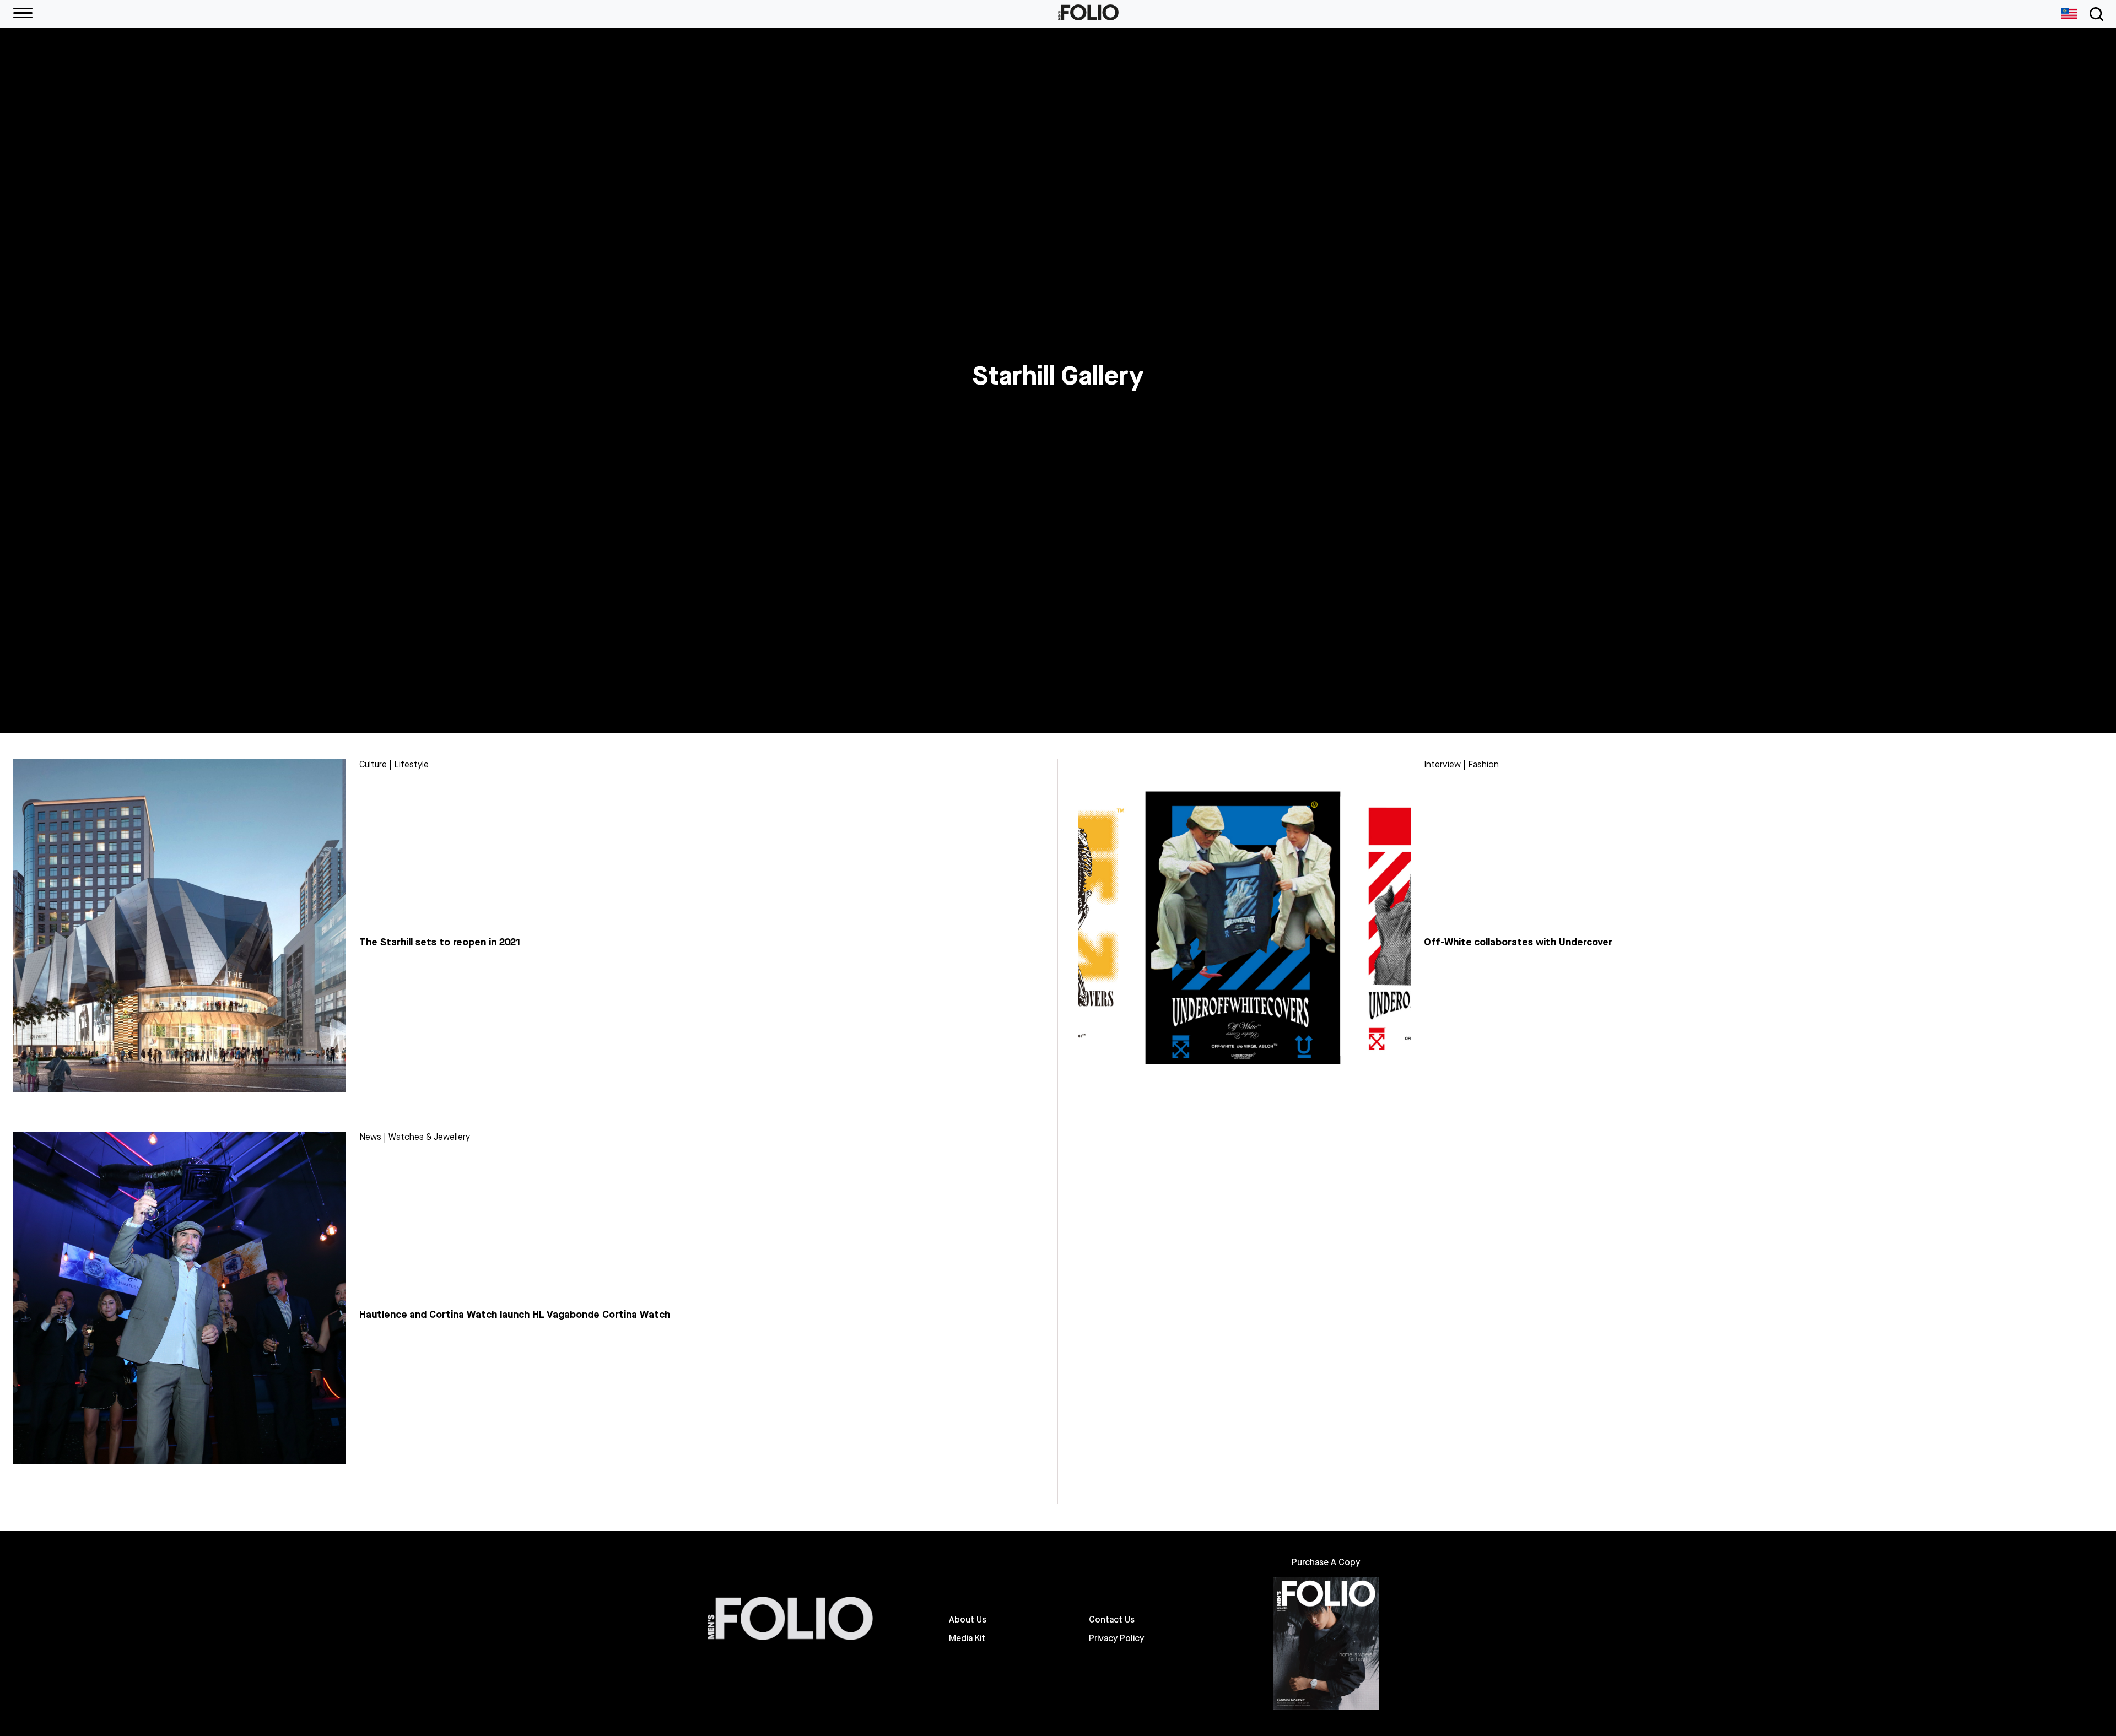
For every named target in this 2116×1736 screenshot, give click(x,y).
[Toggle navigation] (2095, 14)
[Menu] (23, 14)
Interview (1442, 764)
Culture (373, 764)
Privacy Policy (1116, 1638)
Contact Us (1112, 1620)
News (370, 1137)
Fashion (1483, 764)
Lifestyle (411, 764)
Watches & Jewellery (429, 1137)
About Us (968, 1620)
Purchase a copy (1326, 1562)
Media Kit (967, 1638)
